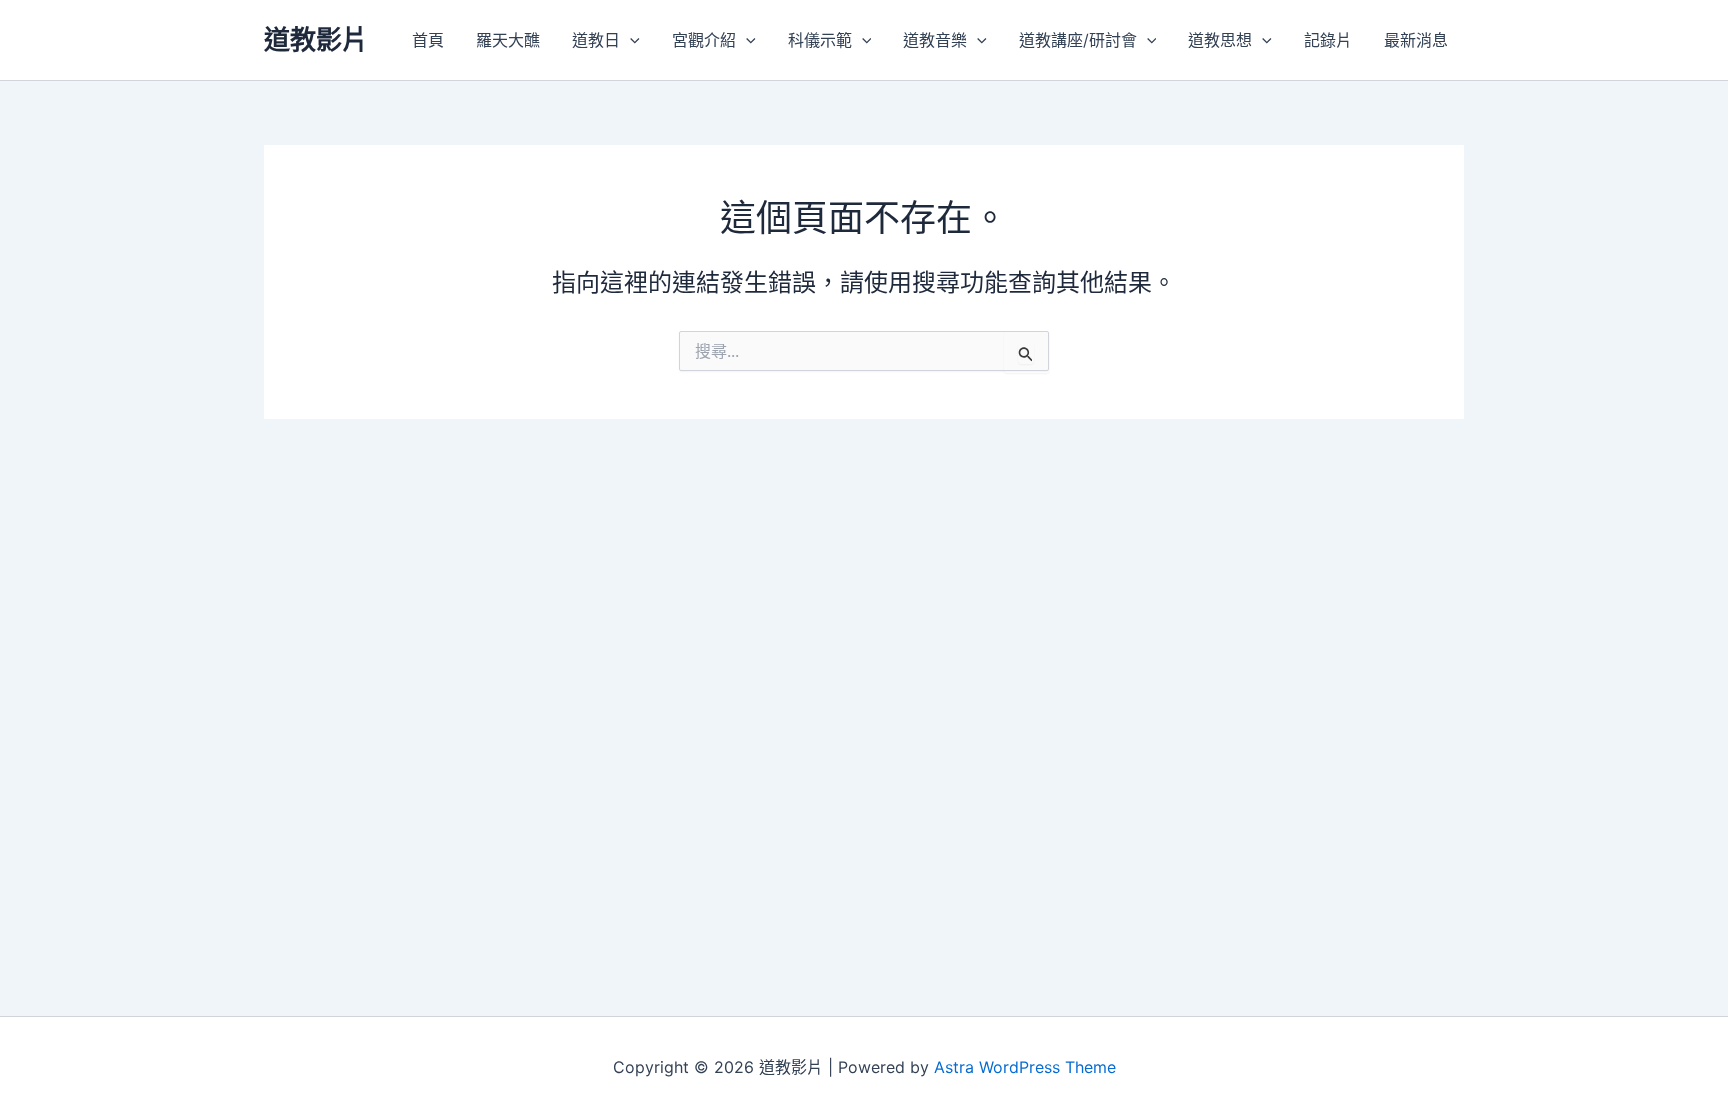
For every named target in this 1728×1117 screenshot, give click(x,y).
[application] (630, 40)
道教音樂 (935, 40)
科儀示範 (820, 40)
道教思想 (1220, 40)
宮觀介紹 (704, 40)
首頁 (428, 40)
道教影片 (316, 39)
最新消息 (1416, 40)
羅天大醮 (508, 40)
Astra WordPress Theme (1025, 1067)
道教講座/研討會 (1078, 40)
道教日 (596, 40)
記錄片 (1328, 40)
